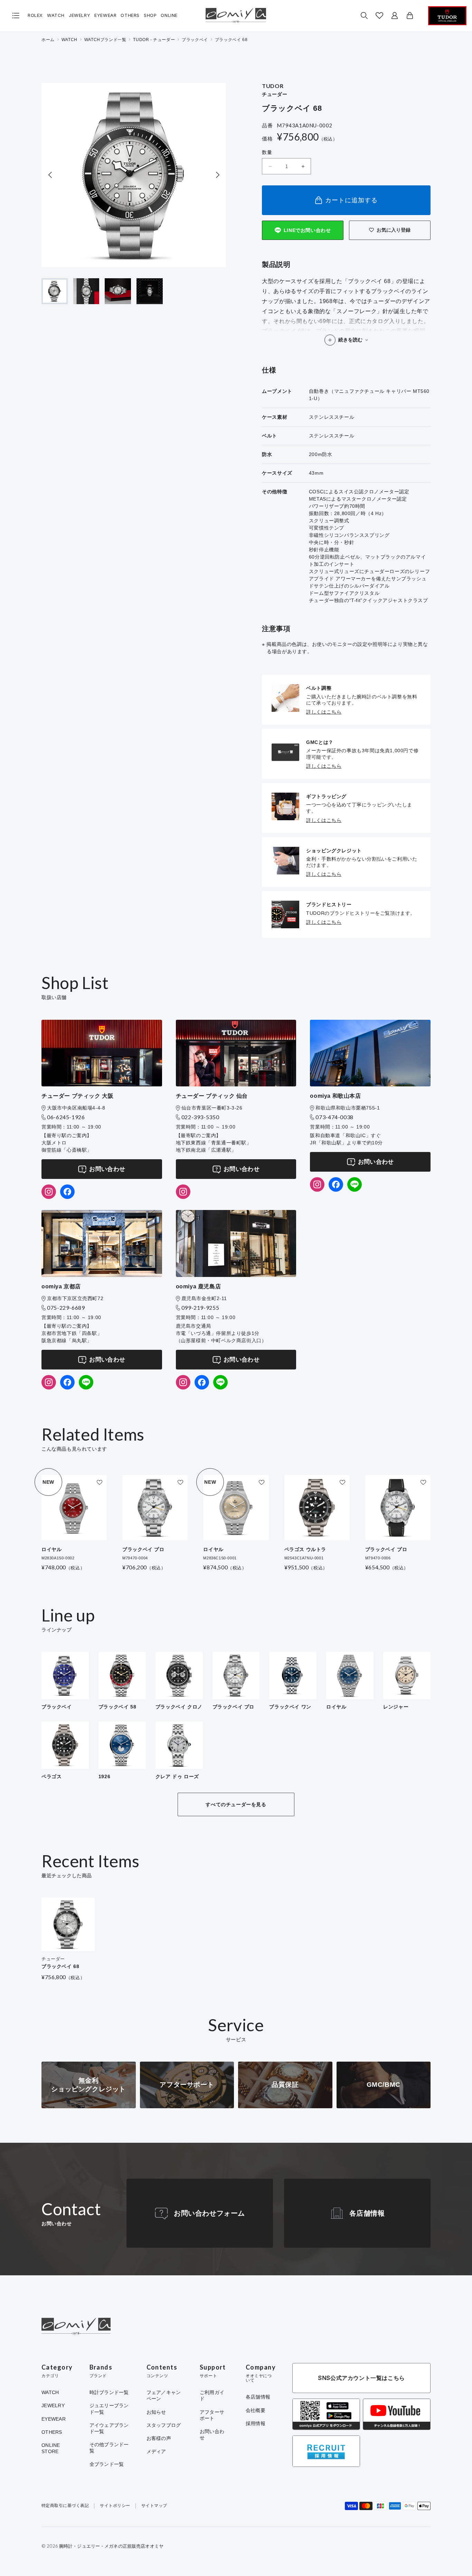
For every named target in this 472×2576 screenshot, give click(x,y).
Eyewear (105, 15)
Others (130, 15)
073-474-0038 (334, 1117)
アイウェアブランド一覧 (109, 2428)
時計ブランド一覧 (109, 2392)
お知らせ (156, 2412)
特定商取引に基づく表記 (65, 2506)
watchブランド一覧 (105, 40)
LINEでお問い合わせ (307, 230)
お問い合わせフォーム (209, 2213)
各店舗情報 (367, 2213)
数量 (267, 152)
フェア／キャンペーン (164, 2395)
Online (169, 15)
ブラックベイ (195, 40)
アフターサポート (212, 2415)
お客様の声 (159, 2438)
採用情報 (256, 2423)
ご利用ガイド (212, 2395)
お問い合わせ (107, 1169)
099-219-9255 (200, 1308)
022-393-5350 (200, 1117)
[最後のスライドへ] (50, 175)
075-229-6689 (66, 1308)
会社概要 (256, 2410)
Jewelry (79, 15)
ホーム (48, 40)
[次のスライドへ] (217, 175)
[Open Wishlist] (379, 16)
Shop (150, 15)
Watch (56, 15)
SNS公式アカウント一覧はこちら (361, 2378)
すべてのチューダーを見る (236, 1804)
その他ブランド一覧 (109, 2448)
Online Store (51, 2448)
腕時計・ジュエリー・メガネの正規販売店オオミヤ (111, 2546)
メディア (156, 2451)
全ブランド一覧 (107, 2464)
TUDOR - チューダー (154, 40)
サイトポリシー (115, 2506)
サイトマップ (154, 2506)
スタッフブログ (164, 2425)
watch (69, 40)
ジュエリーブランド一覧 (109, 2409)
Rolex (35, 15)
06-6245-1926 (66, 1117)
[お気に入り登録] (100, 1482)
